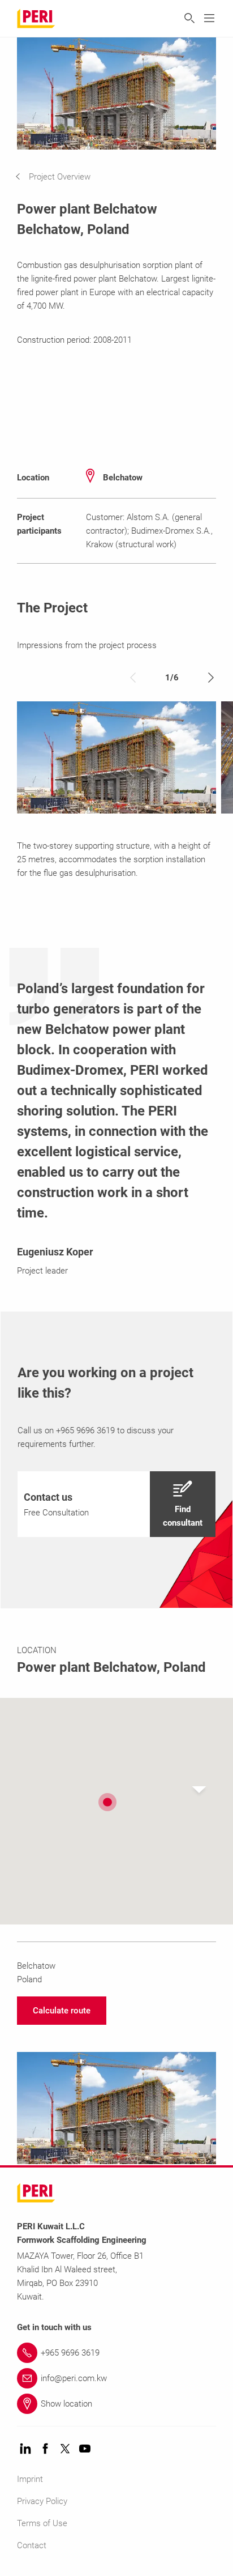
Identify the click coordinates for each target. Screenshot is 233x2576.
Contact (32, 2545)
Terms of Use (42, 2523)
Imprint (30, 2479)
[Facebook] (45, 2449)
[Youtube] (85, 2449)
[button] (61, 177)
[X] (65, 2449)
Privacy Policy (42, 2501)
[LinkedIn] (25, 2449)
